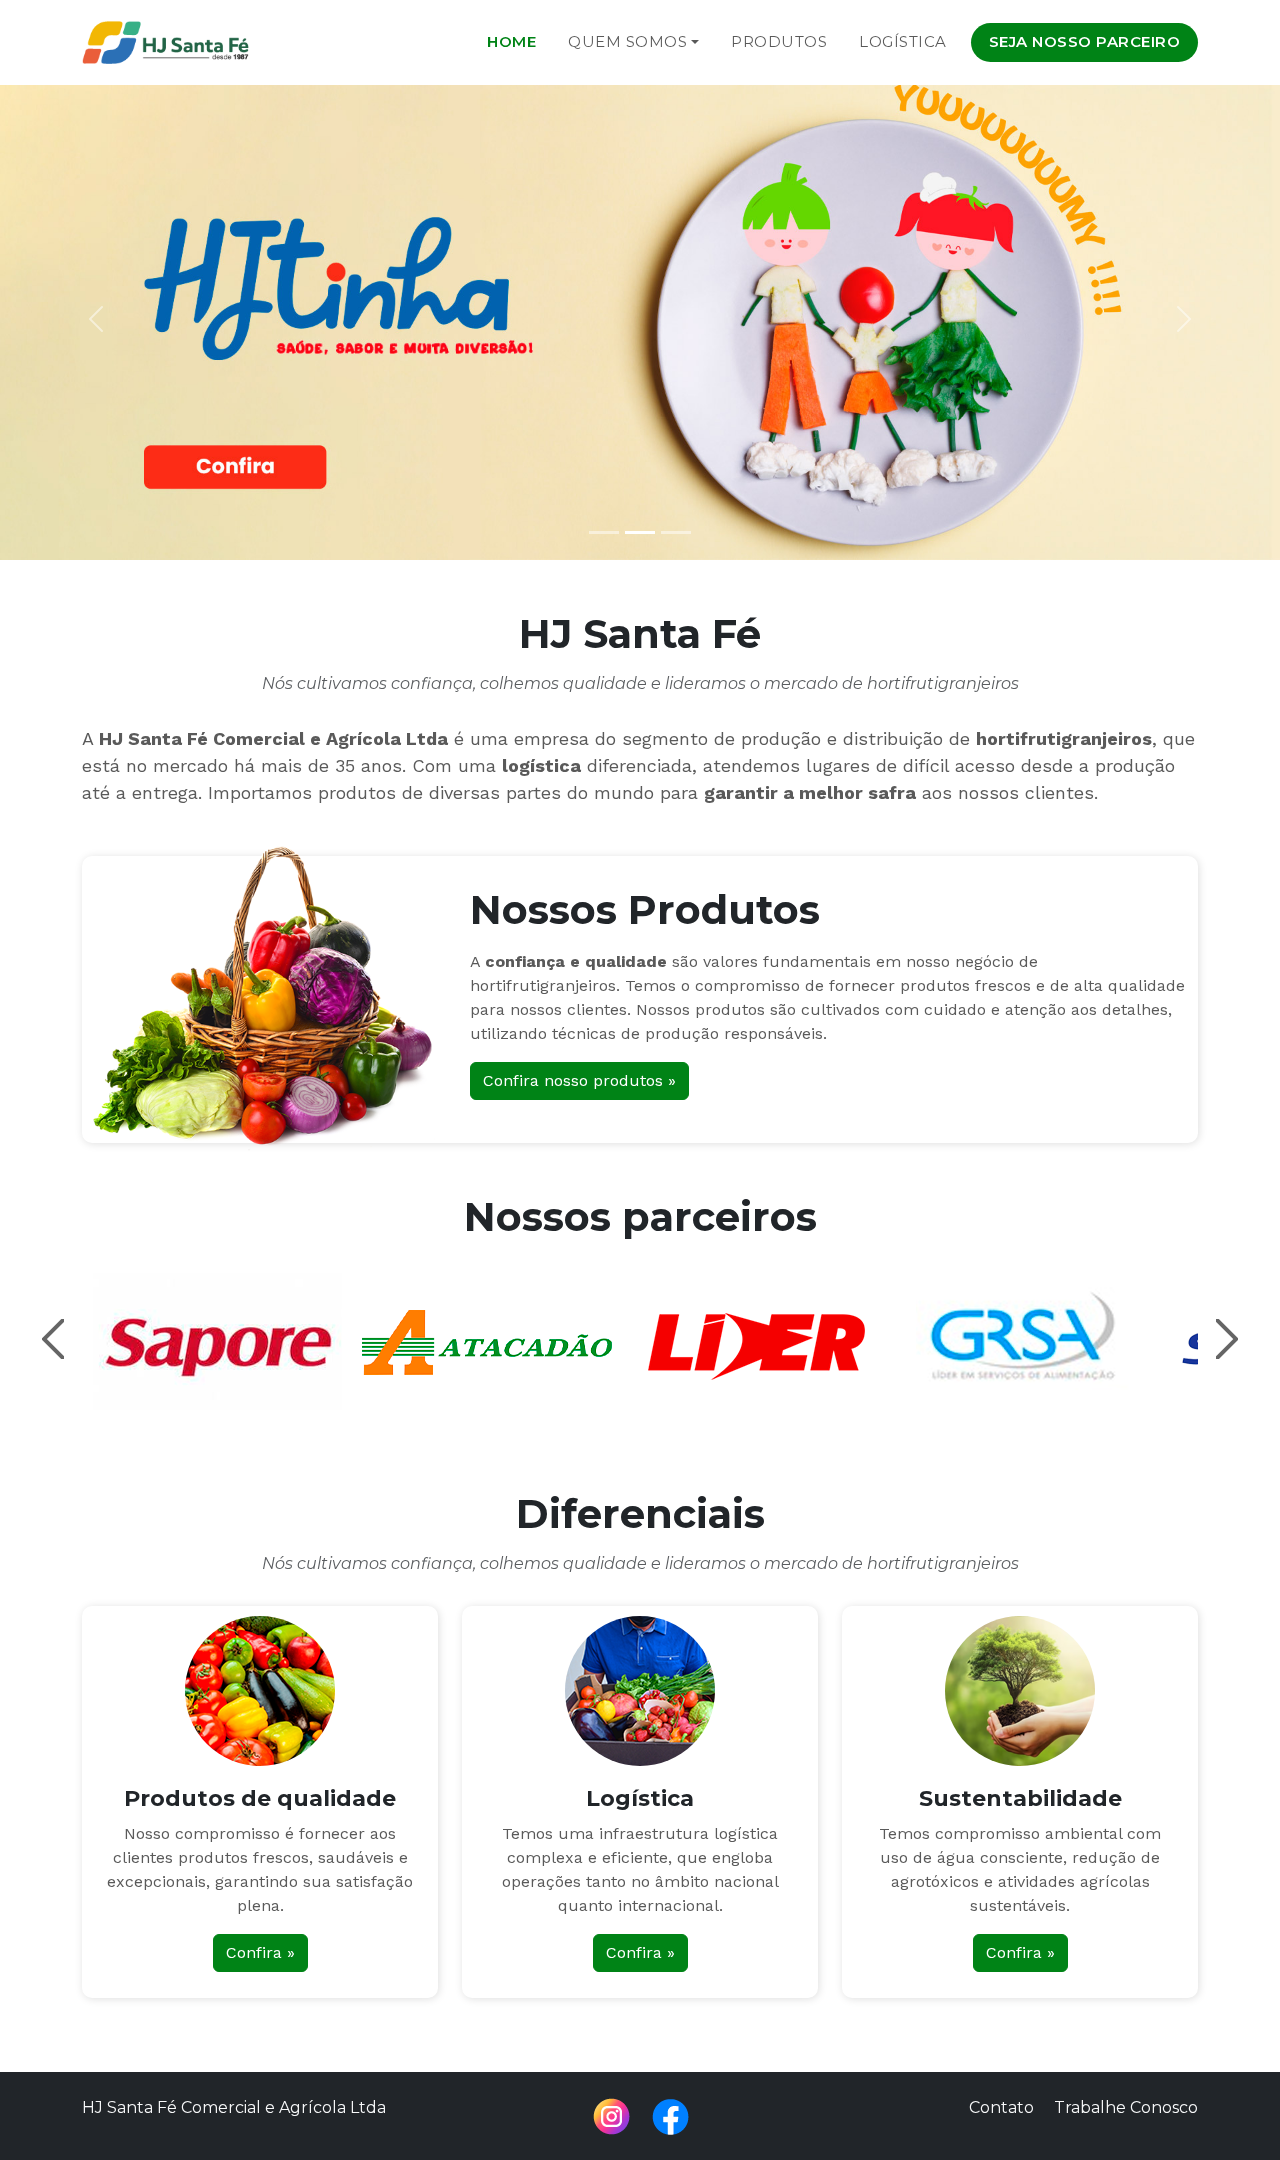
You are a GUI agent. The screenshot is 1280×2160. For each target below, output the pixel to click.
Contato (1001, 2107)
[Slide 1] (604, 532)
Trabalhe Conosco (1126, 2107)
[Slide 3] (676, 532)
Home (511, 41)
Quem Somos (627, 41)
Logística (903, 41)
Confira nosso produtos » (579, 1080)
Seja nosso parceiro (1085, 41)
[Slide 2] (640, 532)
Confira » (260, 1952)
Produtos (779, 41)
